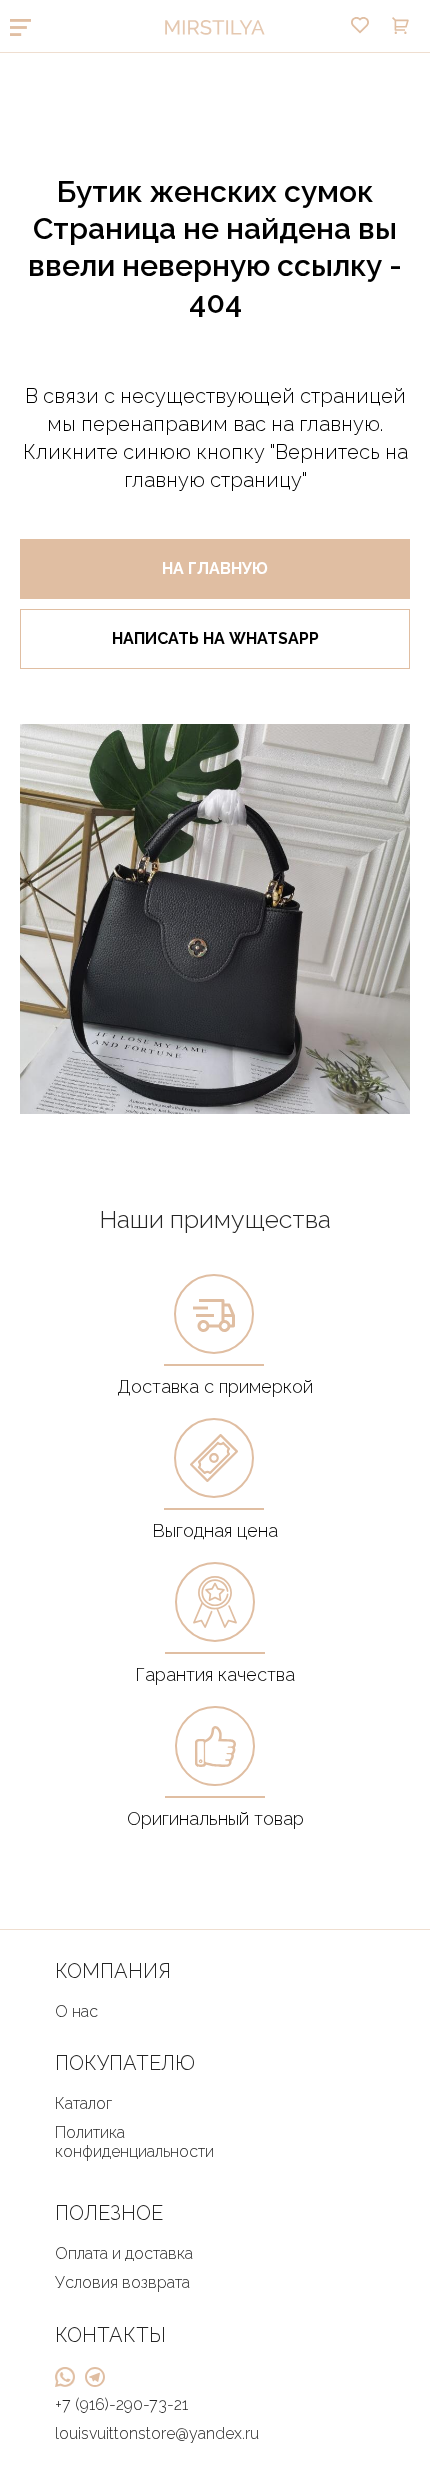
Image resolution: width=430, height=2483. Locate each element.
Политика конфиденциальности (134, 2142)
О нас (76, 2011)
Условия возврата (122, 2282)
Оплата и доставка (124, 2253)
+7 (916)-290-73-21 (121, 2404)
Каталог (83, 2103)
